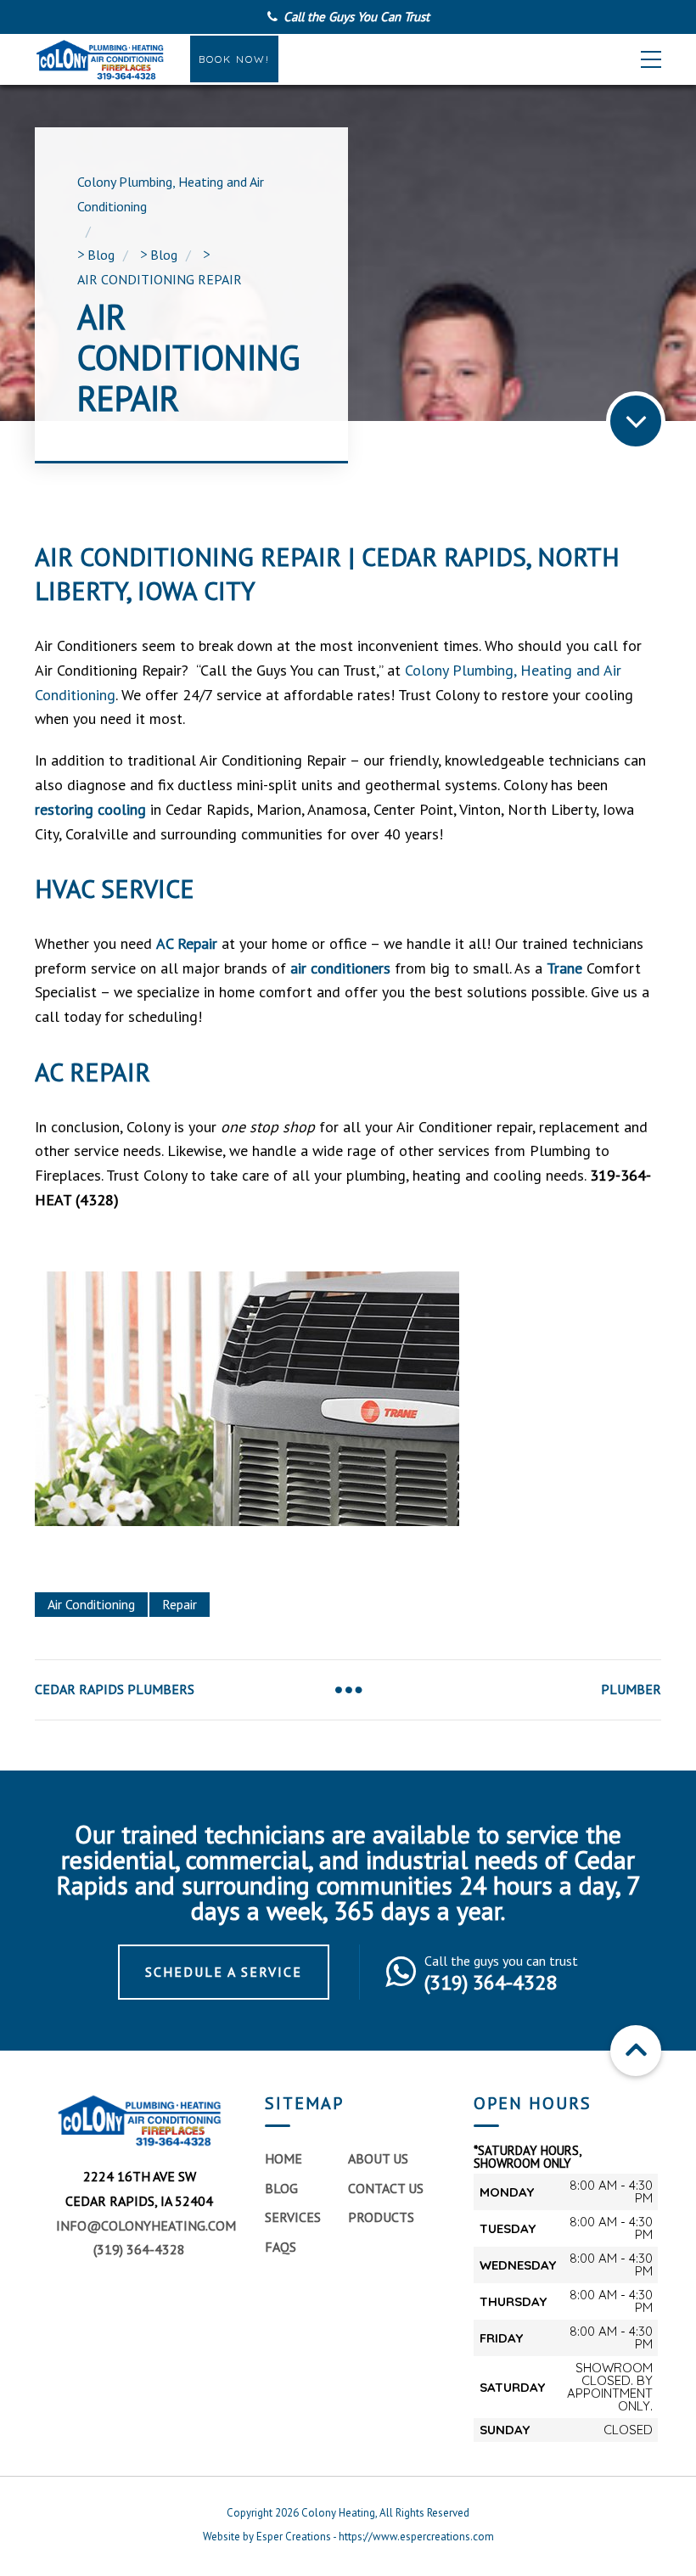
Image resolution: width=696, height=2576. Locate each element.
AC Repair (187, 943)
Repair (180, 1604)
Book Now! (234, 59)
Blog (281, 2188)
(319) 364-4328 (139, 2249)
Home (283, 2158)
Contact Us (386, 2188)
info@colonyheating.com (146, 2225)
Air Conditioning (91, 1604)
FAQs (281, 2247)
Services (293, 2217)
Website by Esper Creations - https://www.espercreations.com (348, 2537)
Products (381, 2217)
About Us (378, 2158)
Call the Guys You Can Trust (356, 17)
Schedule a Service (224, 1972)
